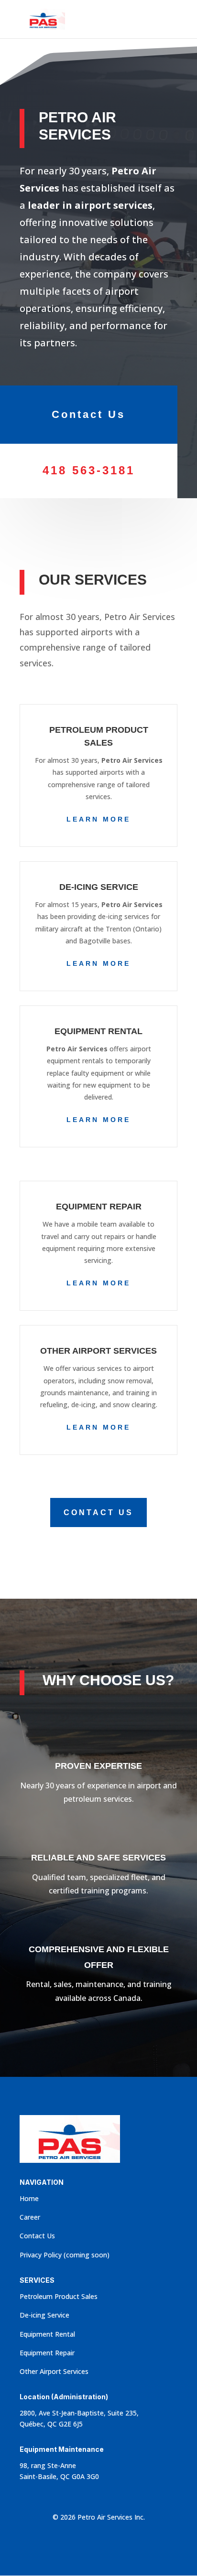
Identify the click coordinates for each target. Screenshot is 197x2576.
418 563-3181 (89, 470)
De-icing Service (44, 2315)
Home (29, 2198)
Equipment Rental (47, 2334)
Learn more (98, 819)
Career (30, 2217)
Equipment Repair (47, 2353)
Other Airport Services (54, 2371)
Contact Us (88, 414)
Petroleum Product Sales (59, 2296)
